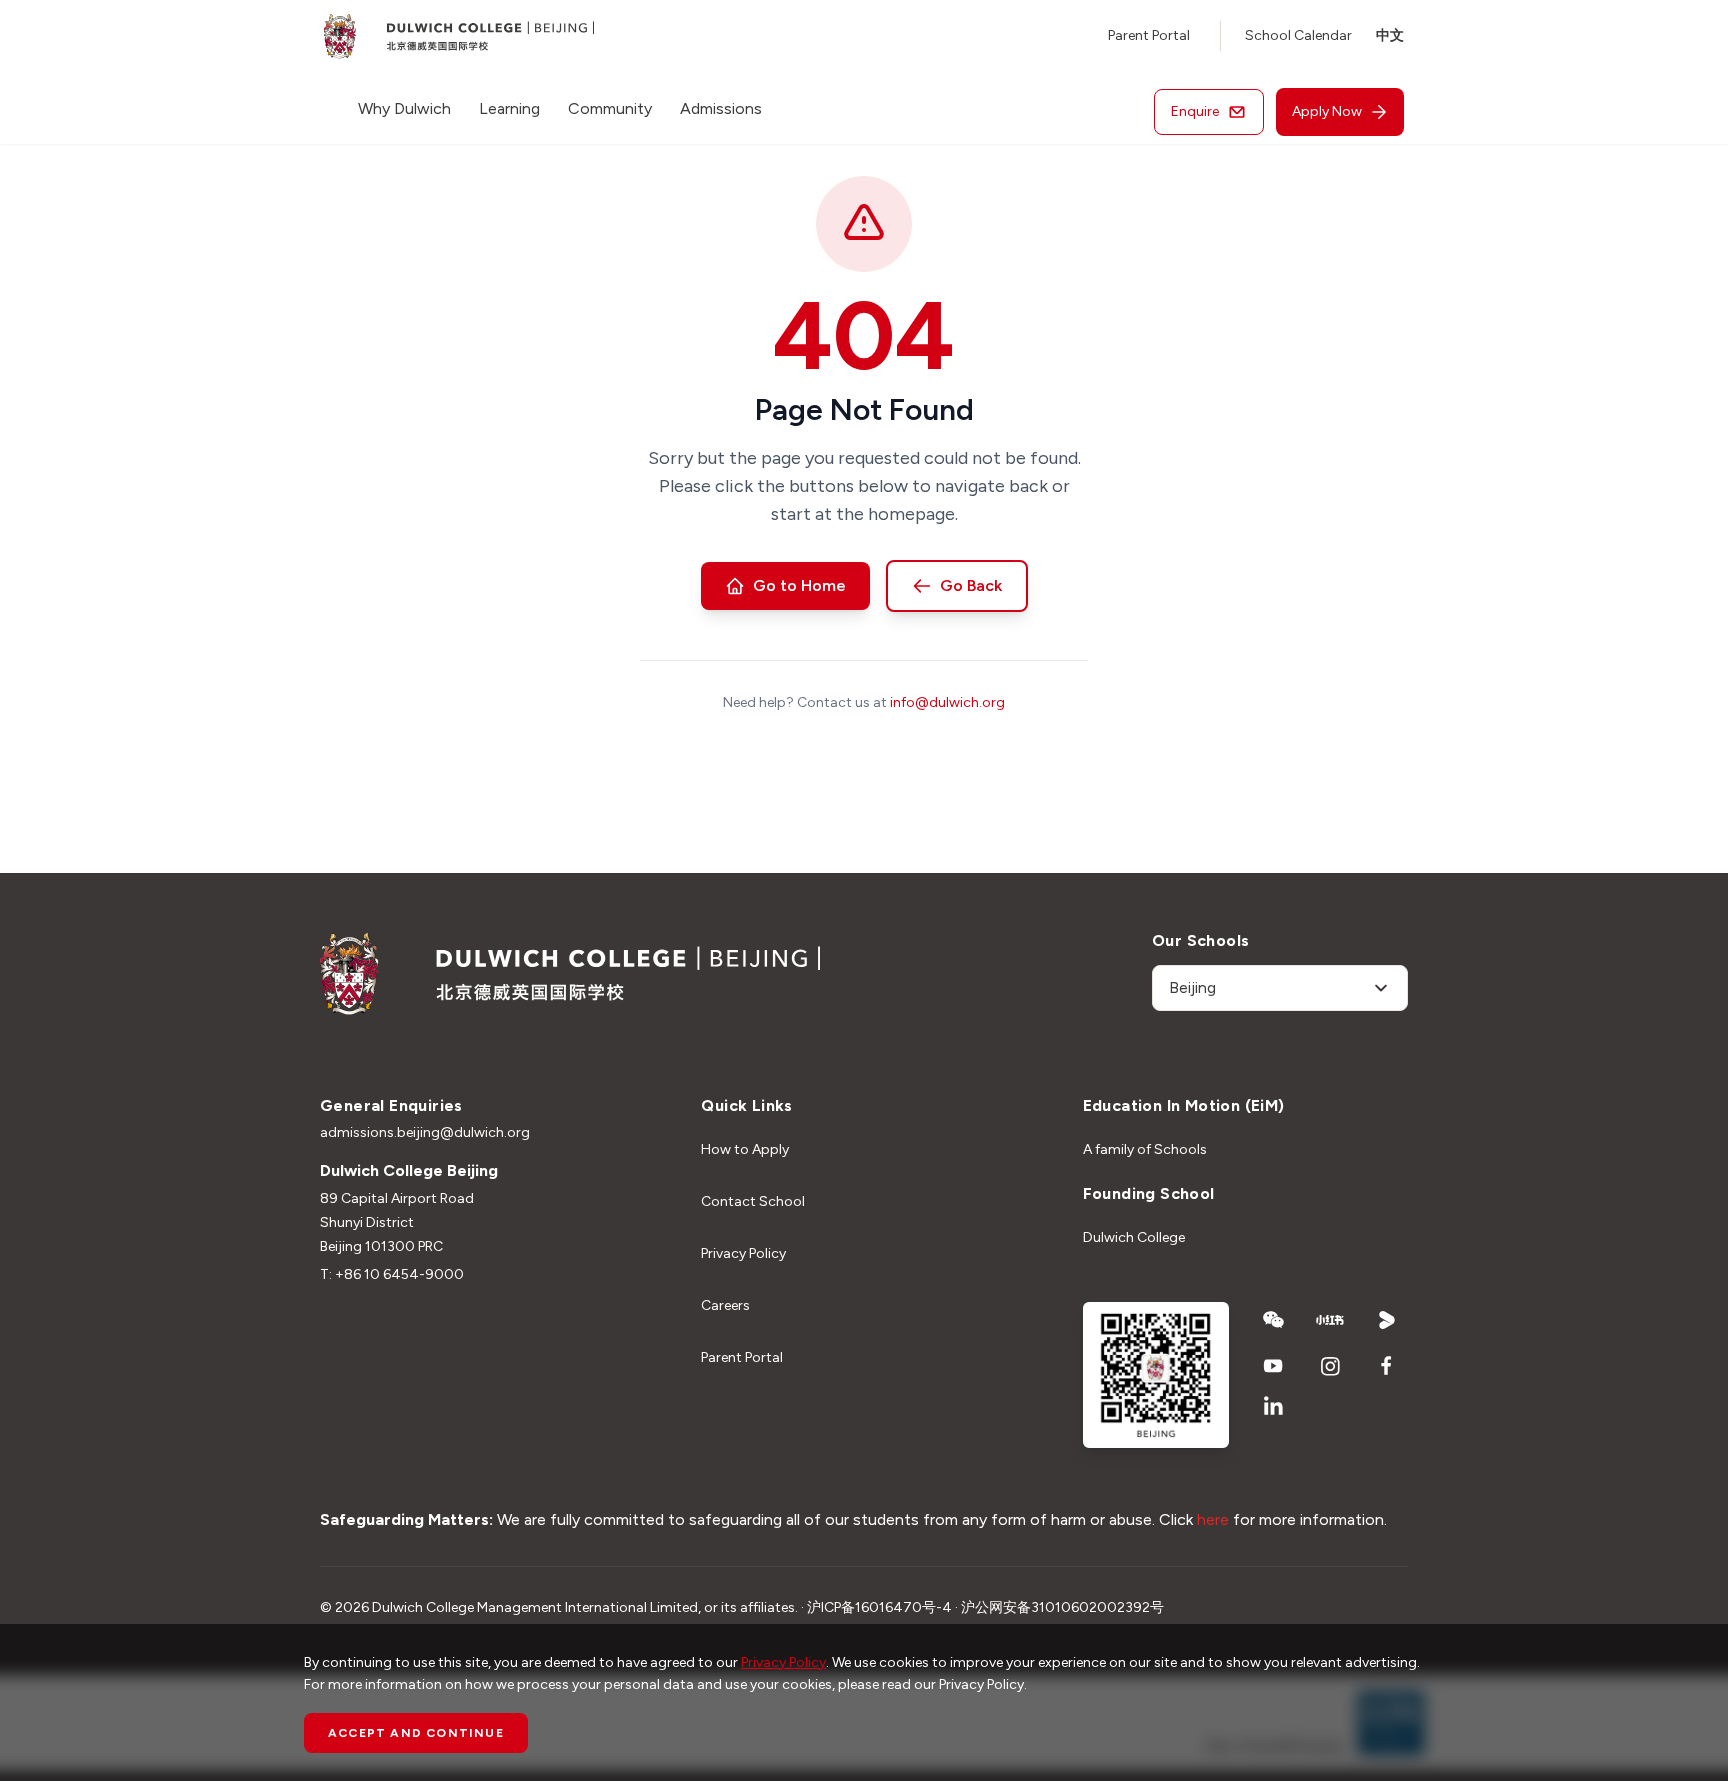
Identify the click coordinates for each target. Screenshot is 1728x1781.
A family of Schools (1145, 1149)
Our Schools (1200, 940)
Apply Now (1327, 111)
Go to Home (799, 585)
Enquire (1195, 111)
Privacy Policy (743, 1253)
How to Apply (745, 1149)
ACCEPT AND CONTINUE (416, 1733)
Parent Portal (1149, 35)
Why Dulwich (404, 108)
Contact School (753, 1201)
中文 (1390, 35)
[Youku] (1387, 1320)
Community (610, 108)
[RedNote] (1330, 1320)
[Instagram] (1330, 1366)
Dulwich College (1134, 1237)
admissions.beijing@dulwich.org (425, 1132)
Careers (725, 1305)
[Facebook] (1387, 1366)
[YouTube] (1273, 1366)
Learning (509, 108)
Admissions (721, 108)
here (1213, 1519)
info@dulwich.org (947, 702)
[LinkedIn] (1273, 1406)
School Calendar (1298, 35)
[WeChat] (1273, 1320)
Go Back (971, 585)
